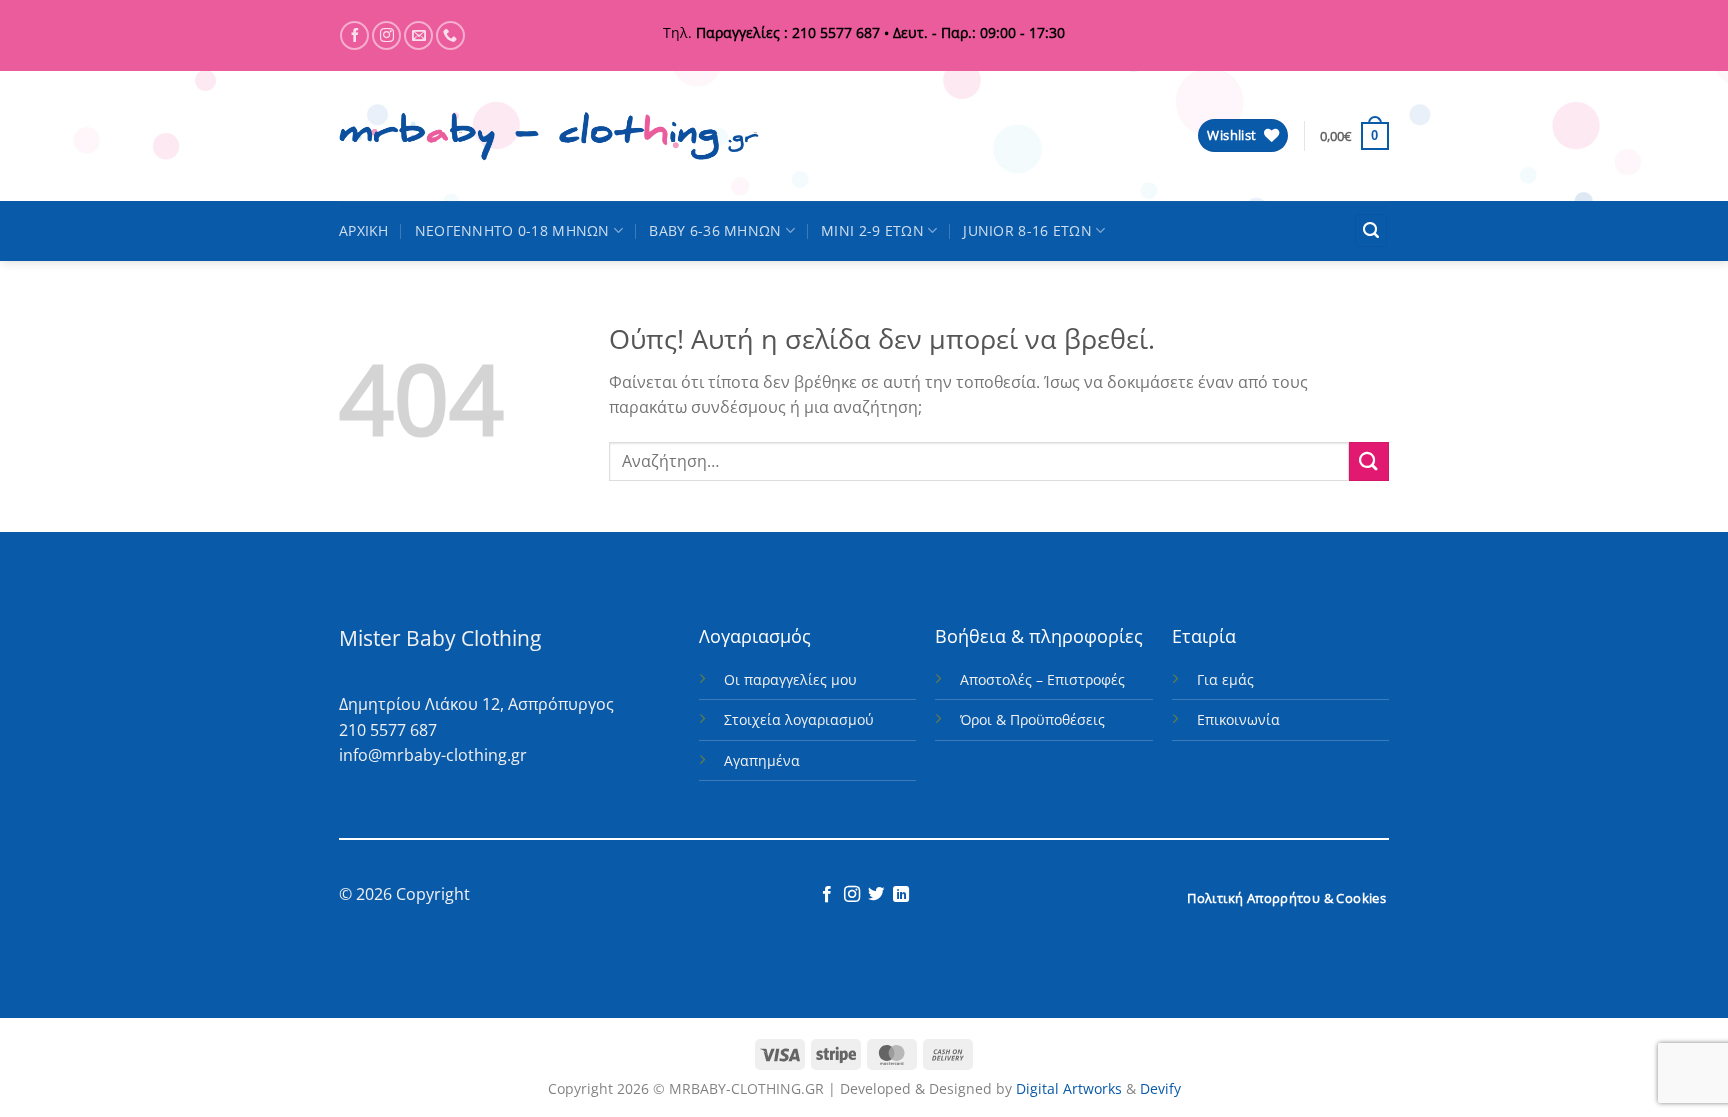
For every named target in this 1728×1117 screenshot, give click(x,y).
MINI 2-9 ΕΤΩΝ (872, 230)
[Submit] (1369, 461)
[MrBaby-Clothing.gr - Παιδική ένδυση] (549, 136)
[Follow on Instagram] (386, 35)
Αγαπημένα (762, 760)
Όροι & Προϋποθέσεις (1032, 719)
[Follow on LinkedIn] (901, 895)
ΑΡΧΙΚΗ (364, 230)
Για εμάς (1225, 679)
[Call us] (450, 35)
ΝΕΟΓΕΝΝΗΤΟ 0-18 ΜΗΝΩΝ (512, 230)
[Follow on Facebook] (354, 35)
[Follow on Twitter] (876, 895)
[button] (1354, 136)
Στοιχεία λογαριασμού (799, 719)
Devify (1160, 1088)
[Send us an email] (418, 35)
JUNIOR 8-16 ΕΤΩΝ (1027, 230)
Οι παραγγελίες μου (790, 679)
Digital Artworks (1069, 1088)
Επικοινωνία (1238, 719)
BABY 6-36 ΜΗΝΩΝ (715, 230)
